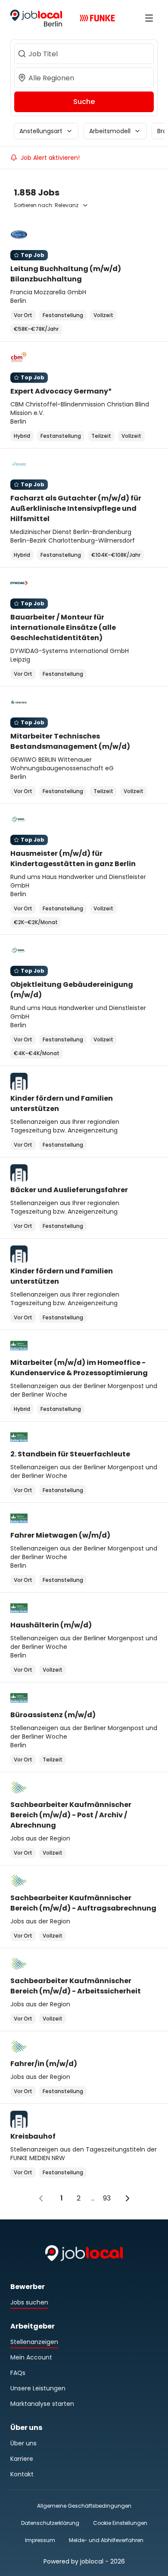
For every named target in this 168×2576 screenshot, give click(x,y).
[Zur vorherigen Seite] (41, 2198)
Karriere (22, 2459)
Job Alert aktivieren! (50, 158)
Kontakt (22, 2474)
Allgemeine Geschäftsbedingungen (84, 2506)
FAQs (18, 2373)
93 (107, 2198)
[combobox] (84, 54)
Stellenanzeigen (34, 2342)
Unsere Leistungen (38, 2388)
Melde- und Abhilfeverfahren (106, 2540)
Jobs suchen (29, 2302)
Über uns (23, 2443)
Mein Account (31, 2357)
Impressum (40, 2540)
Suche (84, 102)
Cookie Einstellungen (120, 2523)
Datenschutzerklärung (50, 2523)
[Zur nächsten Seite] (128, 2198)
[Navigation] (149, 18)
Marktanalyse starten (42, 2404)
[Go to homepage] (36, 18)
